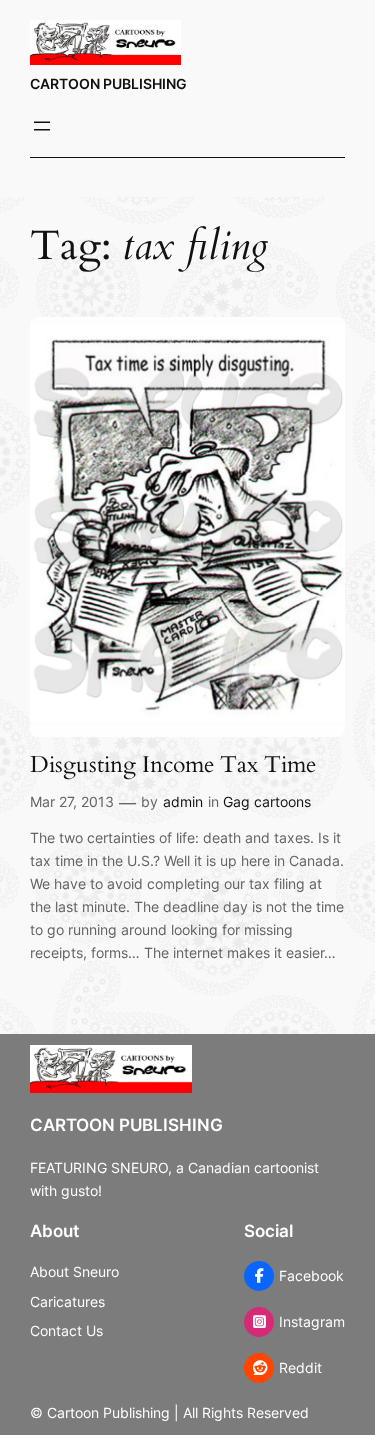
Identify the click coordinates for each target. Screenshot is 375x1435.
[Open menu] (42, 126)
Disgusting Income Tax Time (173, 765)
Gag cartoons (267, 801)
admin (183, 801)
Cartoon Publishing (108, 83)
